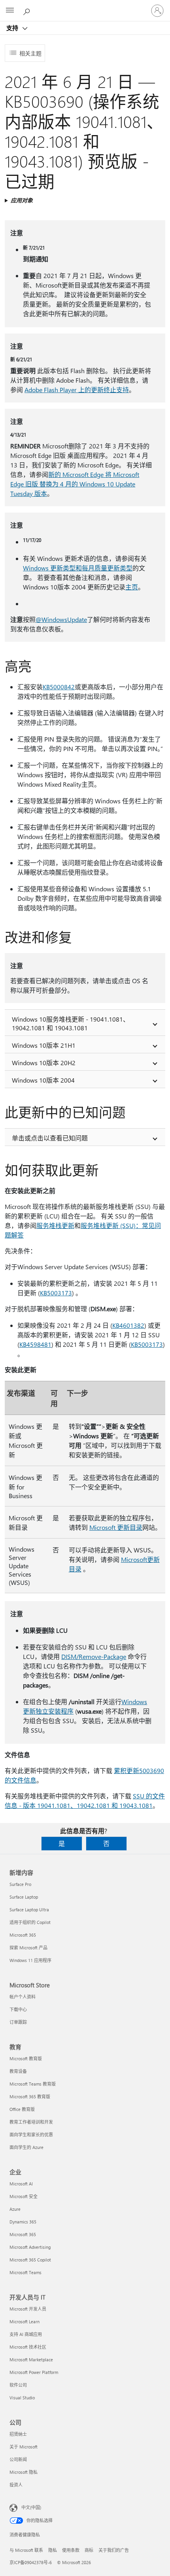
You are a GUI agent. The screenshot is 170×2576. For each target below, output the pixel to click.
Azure (15, 2209)
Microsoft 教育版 (26, 2058)
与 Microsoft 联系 (26, 2550)
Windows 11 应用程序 (30, 1960)
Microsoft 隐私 (24, 2472)
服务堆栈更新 (55, 1225)
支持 (13, 28)
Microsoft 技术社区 (28, 2347)
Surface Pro (20, 1884)
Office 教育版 (22, 2109)
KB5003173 (56, 1293)
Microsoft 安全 (24, 2196)
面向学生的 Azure (26, 2147)
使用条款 (71, 2550)
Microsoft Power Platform (34, 2372)
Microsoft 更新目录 (116, 1527)
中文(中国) (31, 2507)
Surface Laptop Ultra (29, 1910)
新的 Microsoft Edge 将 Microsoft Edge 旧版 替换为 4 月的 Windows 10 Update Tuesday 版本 (75, 484)
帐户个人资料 (23, 1997)
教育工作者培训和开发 (31, 2122)
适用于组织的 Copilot (30, 1922)
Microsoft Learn (25, 2321)
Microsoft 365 (23, 1935)
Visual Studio (22, 2398)
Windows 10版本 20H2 (44, 1063)
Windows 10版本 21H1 (44, 1045)
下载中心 (18, 2009)
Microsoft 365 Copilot (30, 2260)
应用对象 (22, 200)
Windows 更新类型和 (52, 568)
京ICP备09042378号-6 (31, 2562)
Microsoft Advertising (30, 2247)
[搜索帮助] (28, 10)
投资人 (16, 2485)
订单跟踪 (18, 2022)
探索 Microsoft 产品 (28, 1948)
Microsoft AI (21, 2184)
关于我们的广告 (114, 2550)
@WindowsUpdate (61, 619)
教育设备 (18, 2071)
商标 (89, 2550)
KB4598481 (35, 1344)
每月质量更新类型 (107, 568)
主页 (132, 587)
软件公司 (18, 2385)
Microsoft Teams (25, 2272)
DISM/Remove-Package (94, 1656)
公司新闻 (18, 2459)
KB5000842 (59, 687)
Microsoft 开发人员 (28, 2309)
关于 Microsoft (24, 2447)
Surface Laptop (24, 1897)
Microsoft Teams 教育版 (33, 2084)
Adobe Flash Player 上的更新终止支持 (77, 390)
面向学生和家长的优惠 (31, 2135)
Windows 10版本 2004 (43, 1080)
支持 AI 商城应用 (26, 2334)
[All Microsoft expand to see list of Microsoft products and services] (10, 11)
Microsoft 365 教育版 (30, 2096)
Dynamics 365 (23, 2222)
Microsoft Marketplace (31, 2360)
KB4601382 (128, 1325)
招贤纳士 (18, 2434)
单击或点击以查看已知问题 (50, 1138)
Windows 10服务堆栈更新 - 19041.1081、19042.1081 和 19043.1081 (71, 1023)
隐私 (53, 2550)
